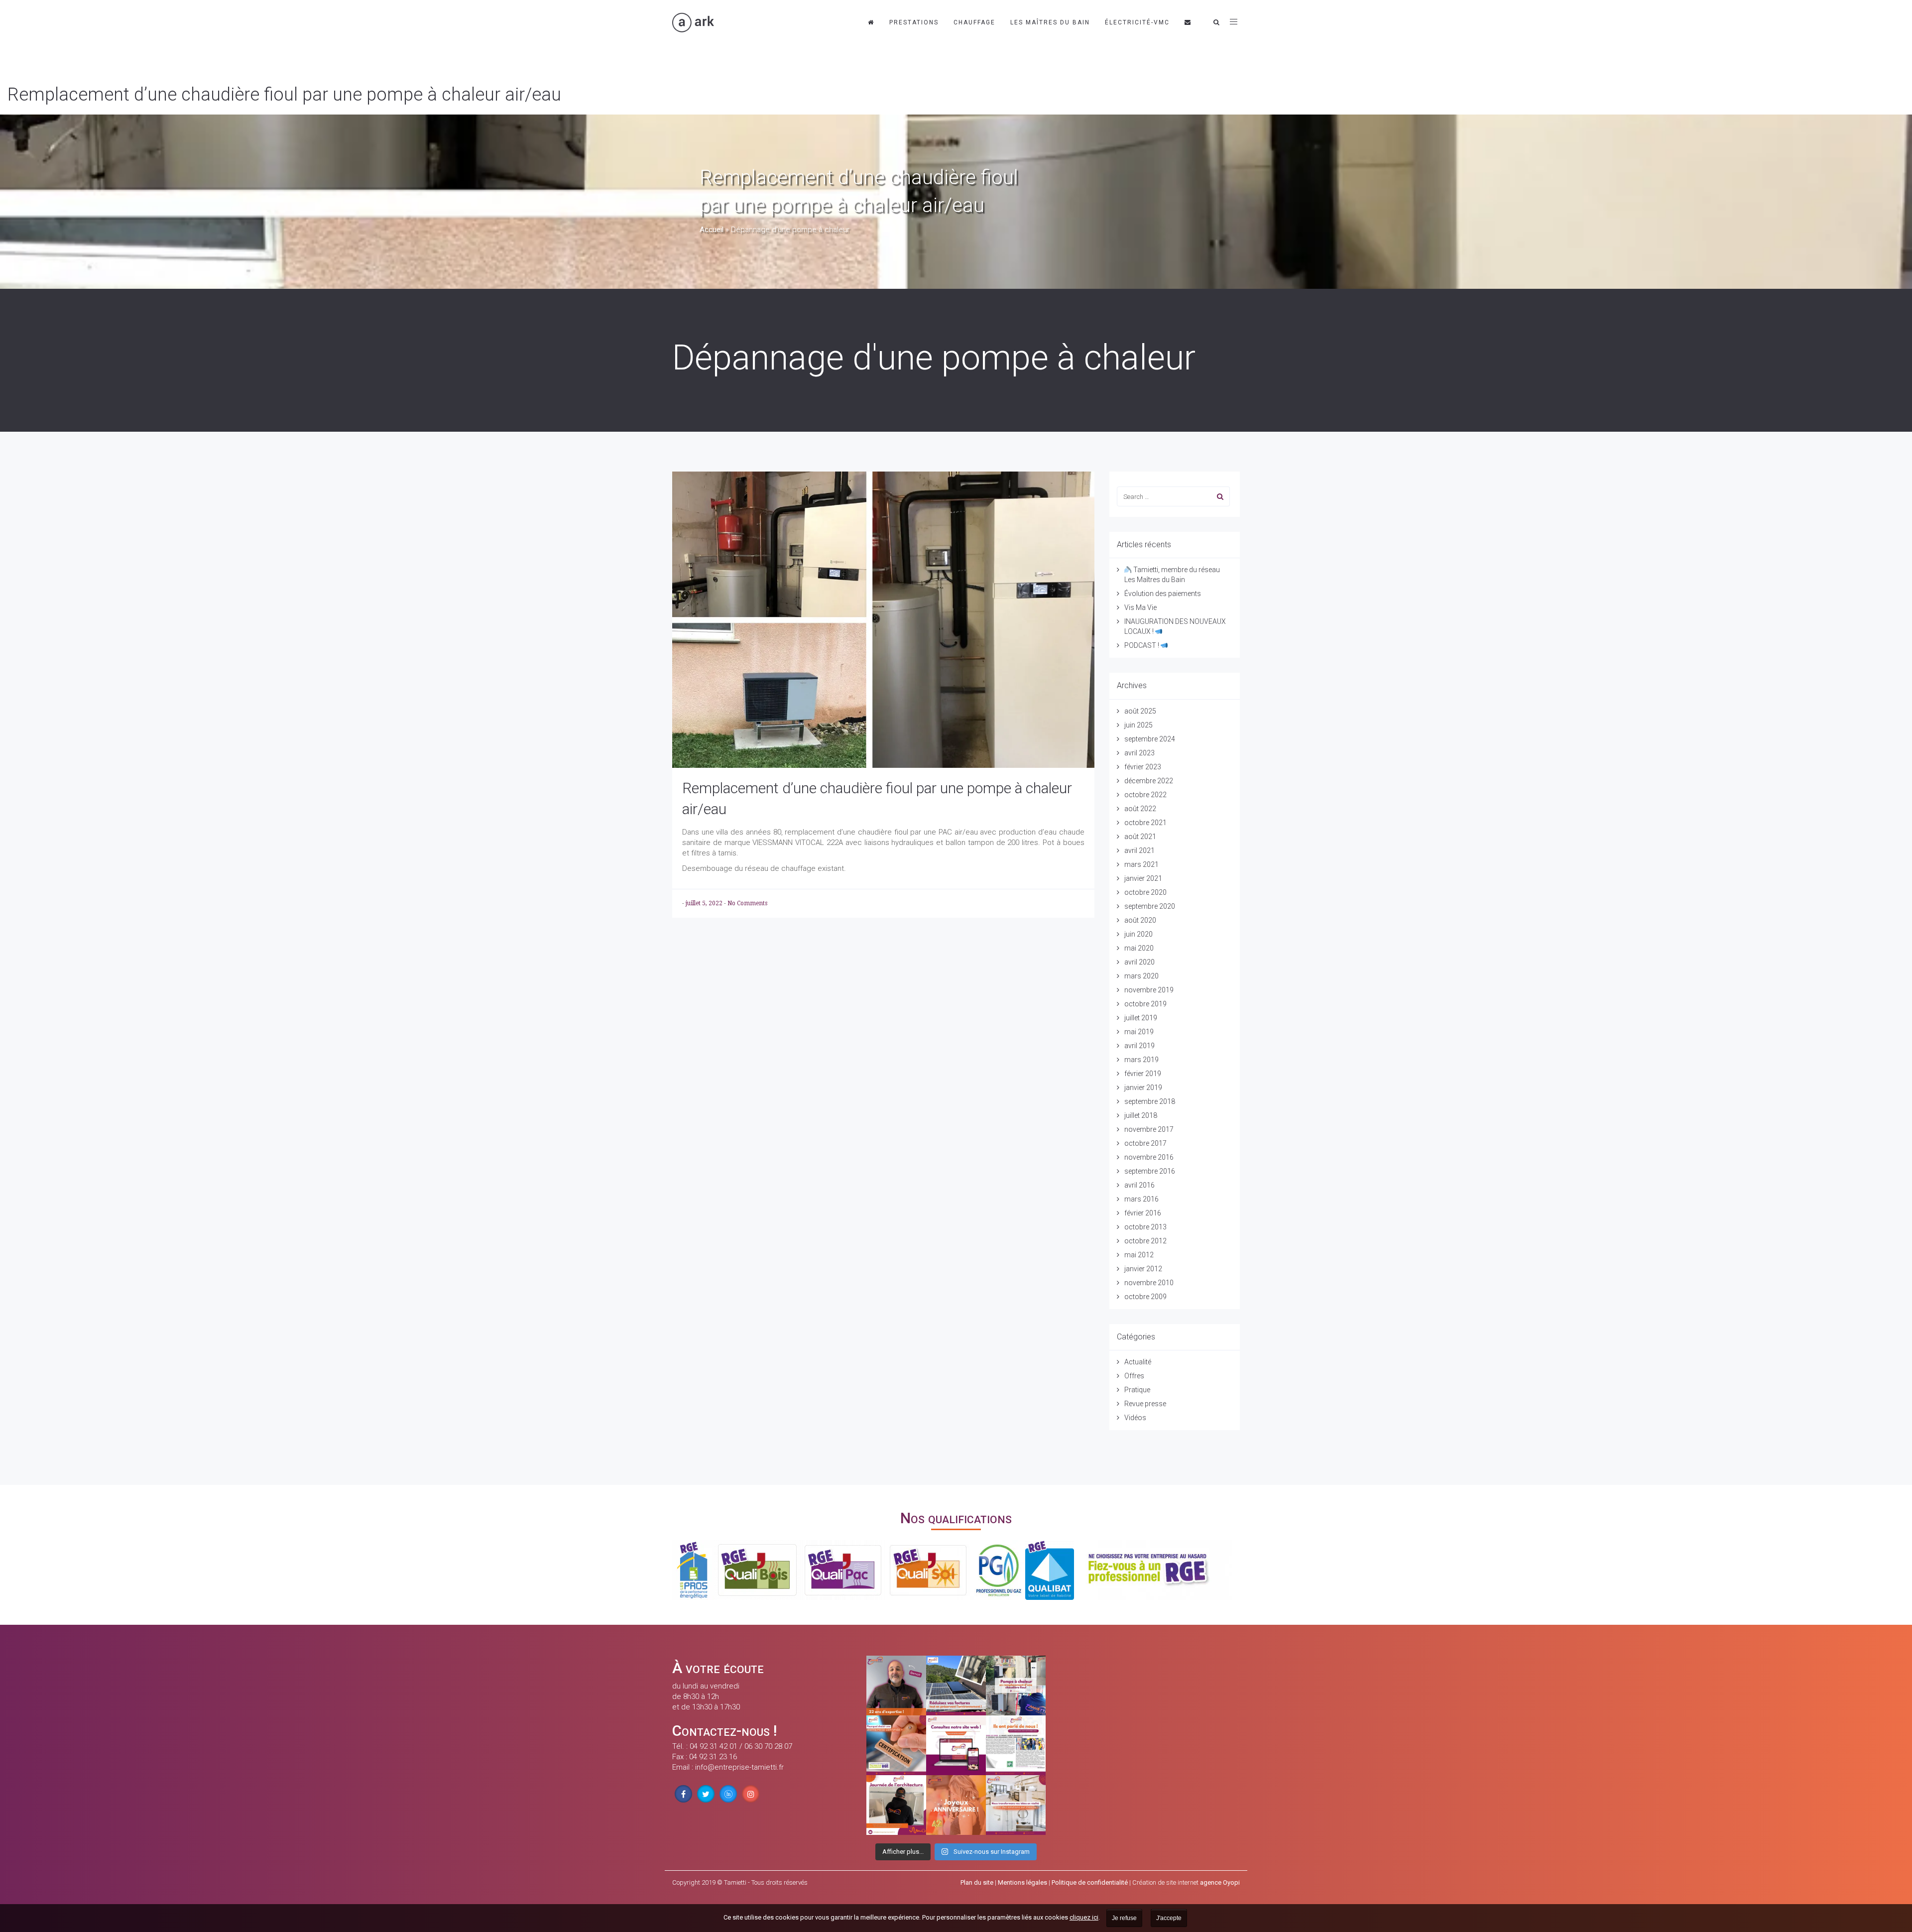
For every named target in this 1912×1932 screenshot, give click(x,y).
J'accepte (1169, 1918)
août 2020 (1140, 920)
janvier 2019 (1143, 1087)
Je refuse (1124, 1918)
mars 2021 (1141, 864)
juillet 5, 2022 (705, 903)
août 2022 (1140, 809)
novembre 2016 (1149, 1157)
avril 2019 (1139, 1046)
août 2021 (1140, 837)
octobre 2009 (1145, 1297)
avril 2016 (1139, 1185)
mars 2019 (1141, 1060)
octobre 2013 (1145, 1227)
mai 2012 (1139, 1255)
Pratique (1137, 1390)
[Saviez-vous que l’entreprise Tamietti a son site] (956, 1745)
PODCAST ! (1142, 645)
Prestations (914, 22)
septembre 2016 (1150, 1171)
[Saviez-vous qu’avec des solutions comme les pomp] (956, 1686)
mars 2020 (1141, 976)
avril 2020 (1139, 962)
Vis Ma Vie (1140, 607)
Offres (1134, 1376)
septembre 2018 (1150, 1101)
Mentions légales (1022, 1882)
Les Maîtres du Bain (1050, 22)
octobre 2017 (1145, 1143)
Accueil (712, 230)
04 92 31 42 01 (714, 1746)
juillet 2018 (1141, 1115)
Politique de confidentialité (1090, 1882)
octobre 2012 (1145, 1241)
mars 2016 (1141, 1199)
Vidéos (1135, 1418)
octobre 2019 (1145, 1004)
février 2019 (1143, 1074)
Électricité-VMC (1137, 22)
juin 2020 (1138, 934)
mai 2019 (1139, 1032)
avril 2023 (1139, 753)
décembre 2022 (1149, 781)
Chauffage (974, 22)
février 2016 (1143, 1213)
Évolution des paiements (1163, 594)
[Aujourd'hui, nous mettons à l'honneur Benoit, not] (896, 1686)
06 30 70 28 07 (768, 1746)
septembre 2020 (1150, 906)
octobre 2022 (1145, 795)
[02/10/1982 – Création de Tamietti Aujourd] (956, 1805)
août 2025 (1140, 711)
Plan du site (977, 1882)
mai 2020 (1139, 948)
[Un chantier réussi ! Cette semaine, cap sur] (1016, 1686)
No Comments (747, 903)
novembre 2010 (1149, 1283)
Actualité (1138, 1362)
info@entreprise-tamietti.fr (739, 1767)
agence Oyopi (1220, 1882)
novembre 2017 (1149, 1129)
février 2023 (1143, 767)
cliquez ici (1084, 1917)
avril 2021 (1139, 850)
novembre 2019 (1149, 990)
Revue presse (1145, 1404)
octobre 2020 (1145, 892)
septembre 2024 (1150, 739)
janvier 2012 (1143, 1269)
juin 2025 (1138, 725)
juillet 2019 (1141, 1018)
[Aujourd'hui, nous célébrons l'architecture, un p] (896, 1805)
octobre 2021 (1145, 823)
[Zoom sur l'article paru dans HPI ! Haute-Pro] (1016, 1745)
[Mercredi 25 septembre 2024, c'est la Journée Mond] (1016, 1805)
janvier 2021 (1143, 878)
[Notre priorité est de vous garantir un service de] (896, 1745)
